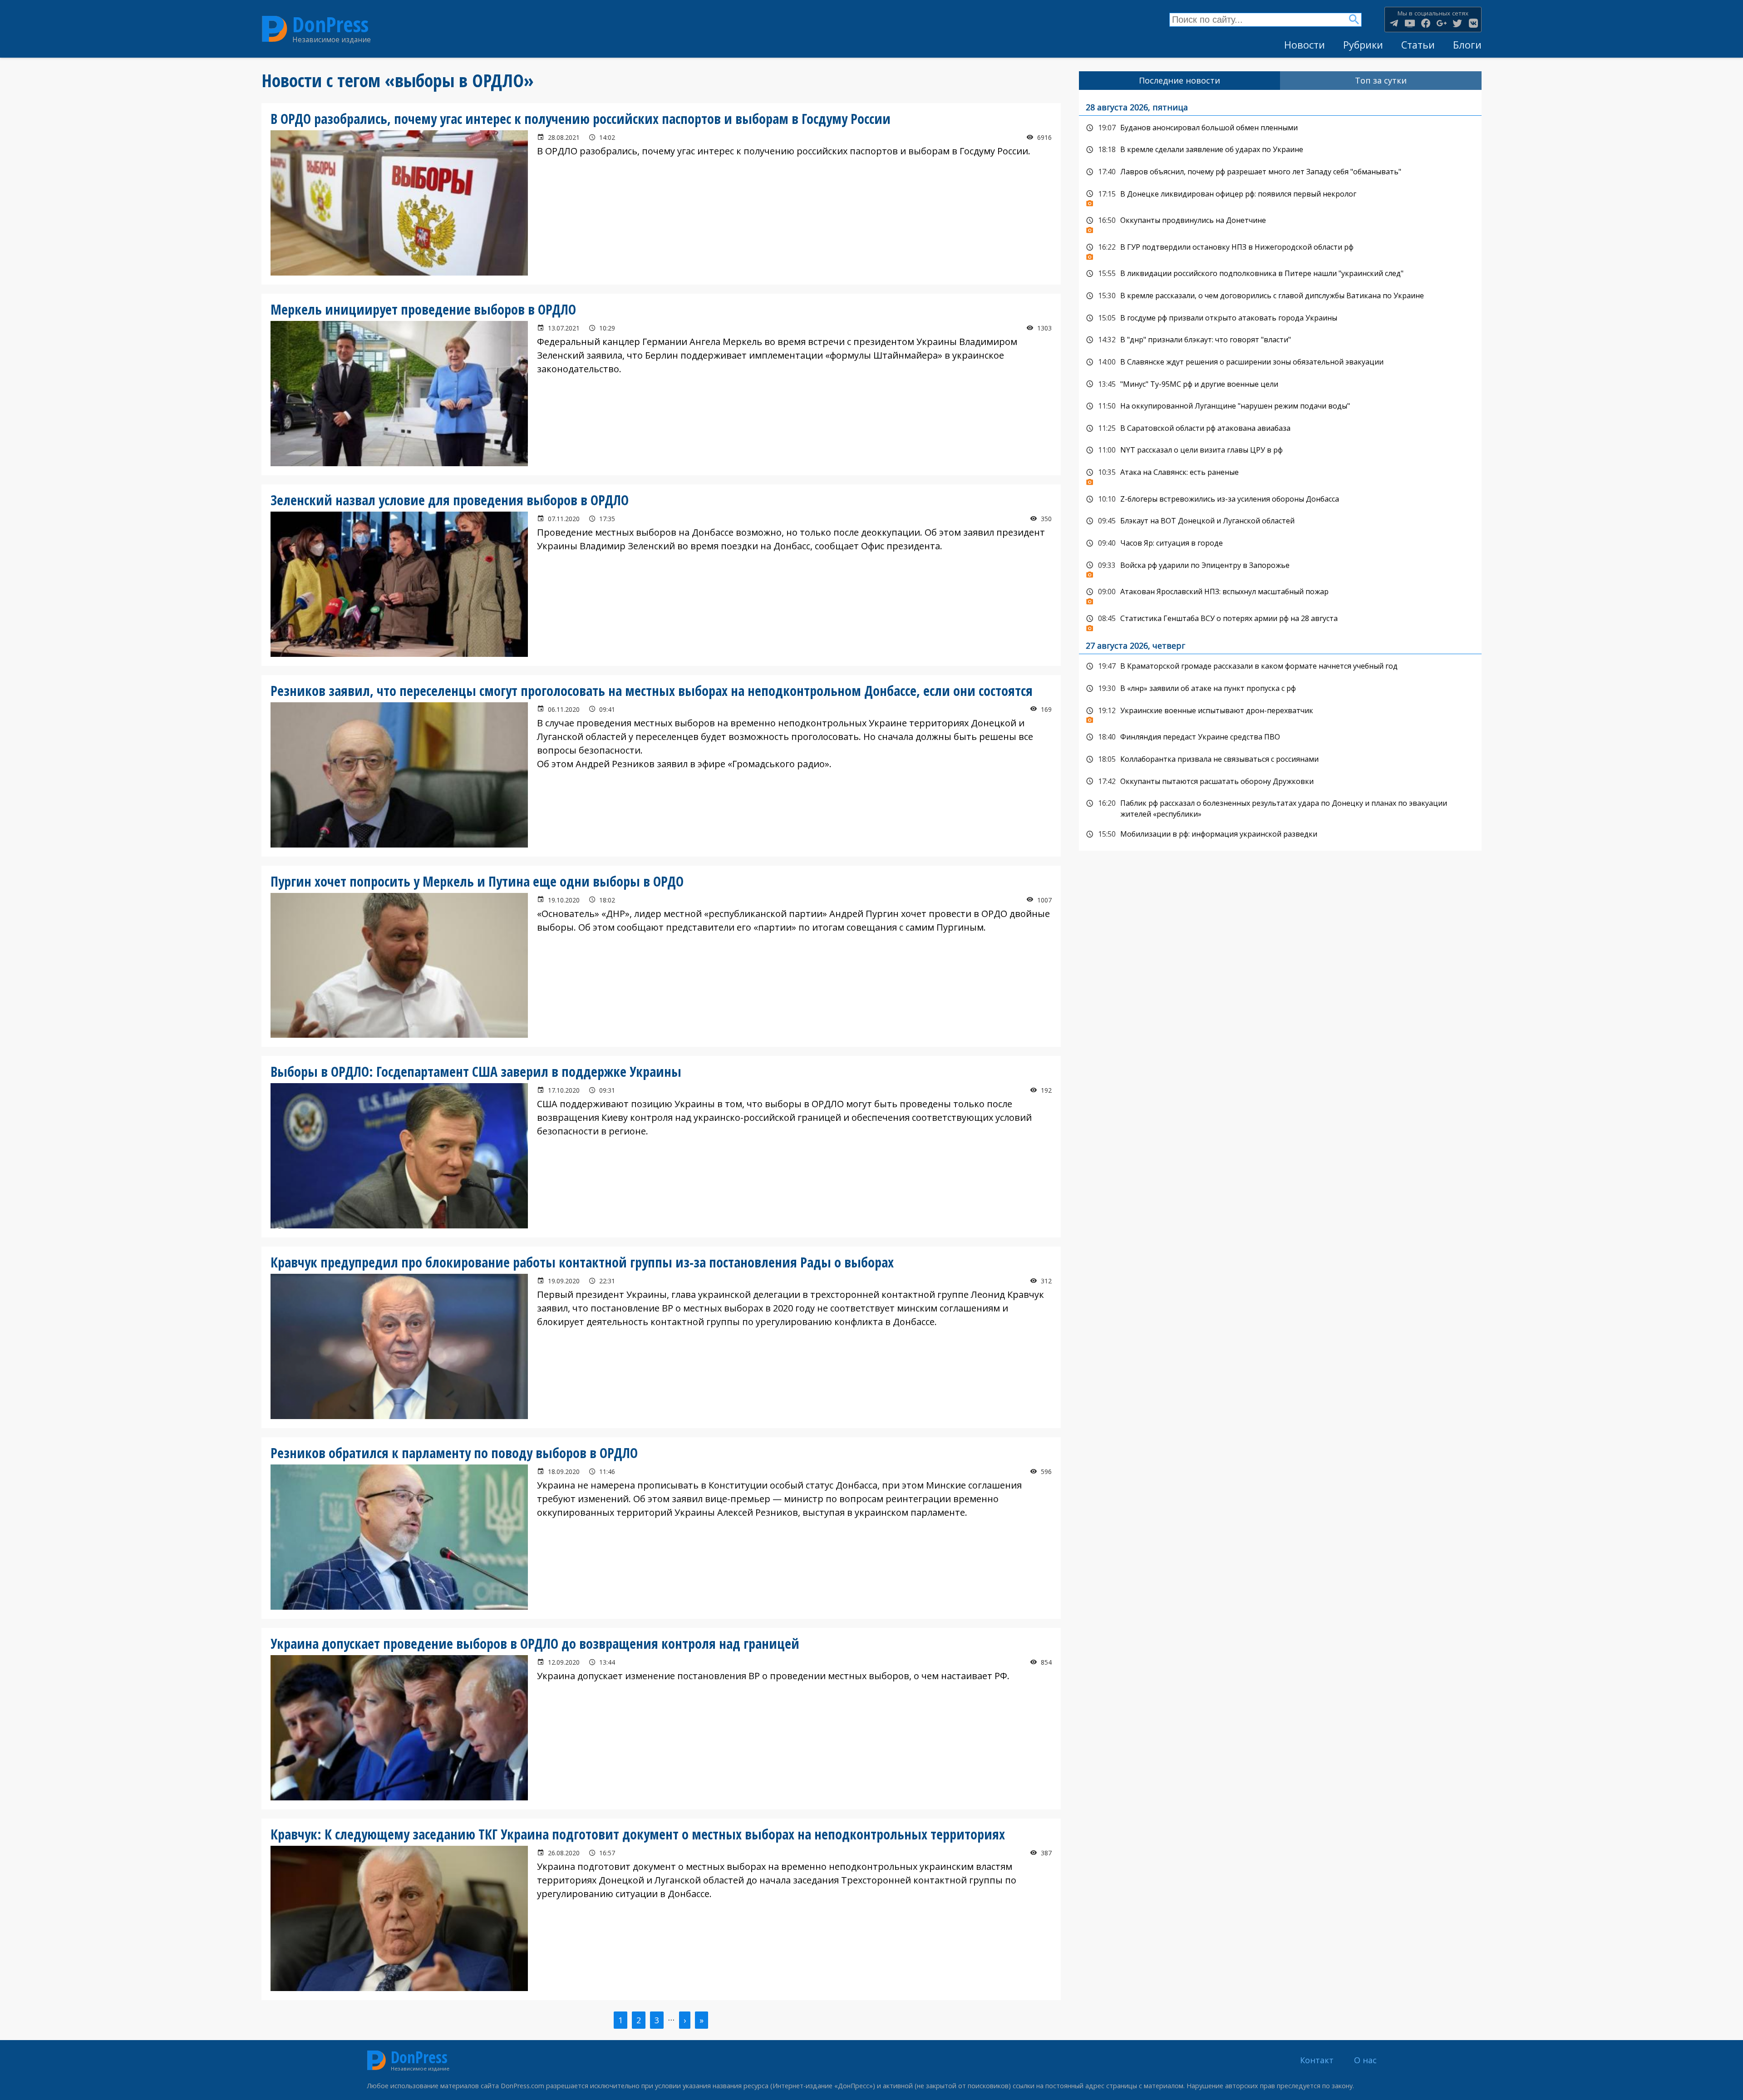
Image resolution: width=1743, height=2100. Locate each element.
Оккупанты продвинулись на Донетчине (1280, 223)
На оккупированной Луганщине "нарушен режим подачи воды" (1280, 406)
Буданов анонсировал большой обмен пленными (1280, 128)
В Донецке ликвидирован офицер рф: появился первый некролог (1280, 197)
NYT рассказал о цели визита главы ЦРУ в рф (1280, 450)
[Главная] (275, 29)
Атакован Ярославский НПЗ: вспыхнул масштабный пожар (1280, 594)
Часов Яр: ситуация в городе (1280, 543)
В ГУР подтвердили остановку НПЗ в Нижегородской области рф (1280, 250)
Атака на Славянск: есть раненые (1280, 475)
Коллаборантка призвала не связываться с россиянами (1280, 759)
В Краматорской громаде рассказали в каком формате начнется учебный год (1280, 666)
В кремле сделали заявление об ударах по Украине (1280, 150)
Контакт (1317, 2060)
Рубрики (1363, 45)
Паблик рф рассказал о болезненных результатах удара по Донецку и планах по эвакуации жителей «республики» (1280, 808)
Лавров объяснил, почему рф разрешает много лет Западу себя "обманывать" (1280, 172)
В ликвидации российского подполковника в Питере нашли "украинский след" (1280, 274)
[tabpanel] (1280, 471)
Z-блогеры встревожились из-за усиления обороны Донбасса (1280, 499)
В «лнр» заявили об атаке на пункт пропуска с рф (1280, 689)
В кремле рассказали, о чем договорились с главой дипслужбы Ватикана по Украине (1280, 296)
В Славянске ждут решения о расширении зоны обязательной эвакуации (1280, 362)
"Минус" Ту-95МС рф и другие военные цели (1280, 385)
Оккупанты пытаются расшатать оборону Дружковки (1280, 782)
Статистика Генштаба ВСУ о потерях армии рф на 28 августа (1280, 621)
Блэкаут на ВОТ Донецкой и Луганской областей (1280, 521)
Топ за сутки (1381, 80)
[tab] (1180, 81)
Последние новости (1179, 80)
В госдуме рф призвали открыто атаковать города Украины (1280, 318)
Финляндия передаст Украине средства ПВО (1280, 737)
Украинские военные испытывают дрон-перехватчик (1280, 713)
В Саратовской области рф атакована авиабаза (1280, 429)
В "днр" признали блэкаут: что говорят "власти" (1280, 340)
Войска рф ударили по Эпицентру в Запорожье (1280, 568)
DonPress (330, 24)
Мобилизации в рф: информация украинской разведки (1280, 834)
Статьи (1418, 45)
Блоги (1467, 45)
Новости (1305, 45)
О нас (1365, 2060)
